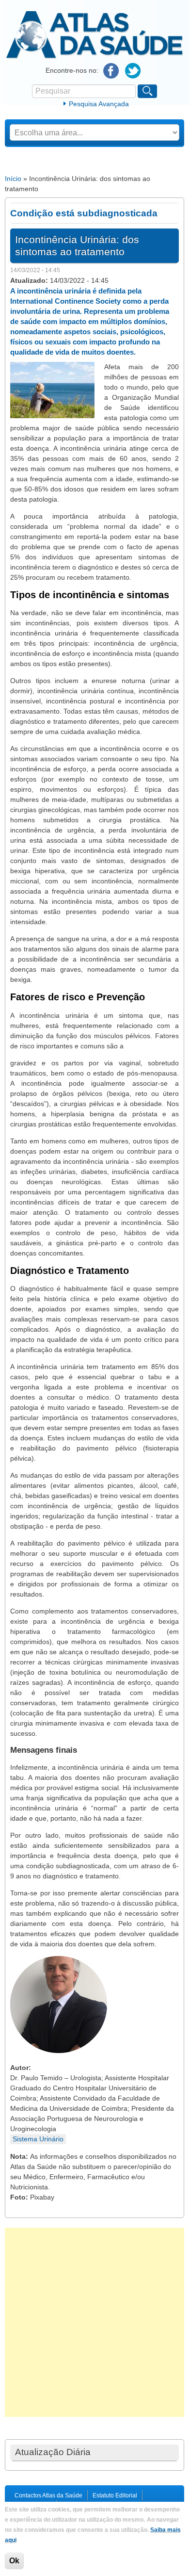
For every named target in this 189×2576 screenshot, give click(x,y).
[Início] (94, 57)
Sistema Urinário (38, 2139)
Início (13, 179)
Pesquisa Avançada (99, 104)
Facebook (111, 71)
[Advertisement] (94, 2322)
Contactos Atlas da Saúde (48, 2495)
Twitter (133, 71)
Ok (14, 2561)
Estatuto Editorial (115, 2495)
